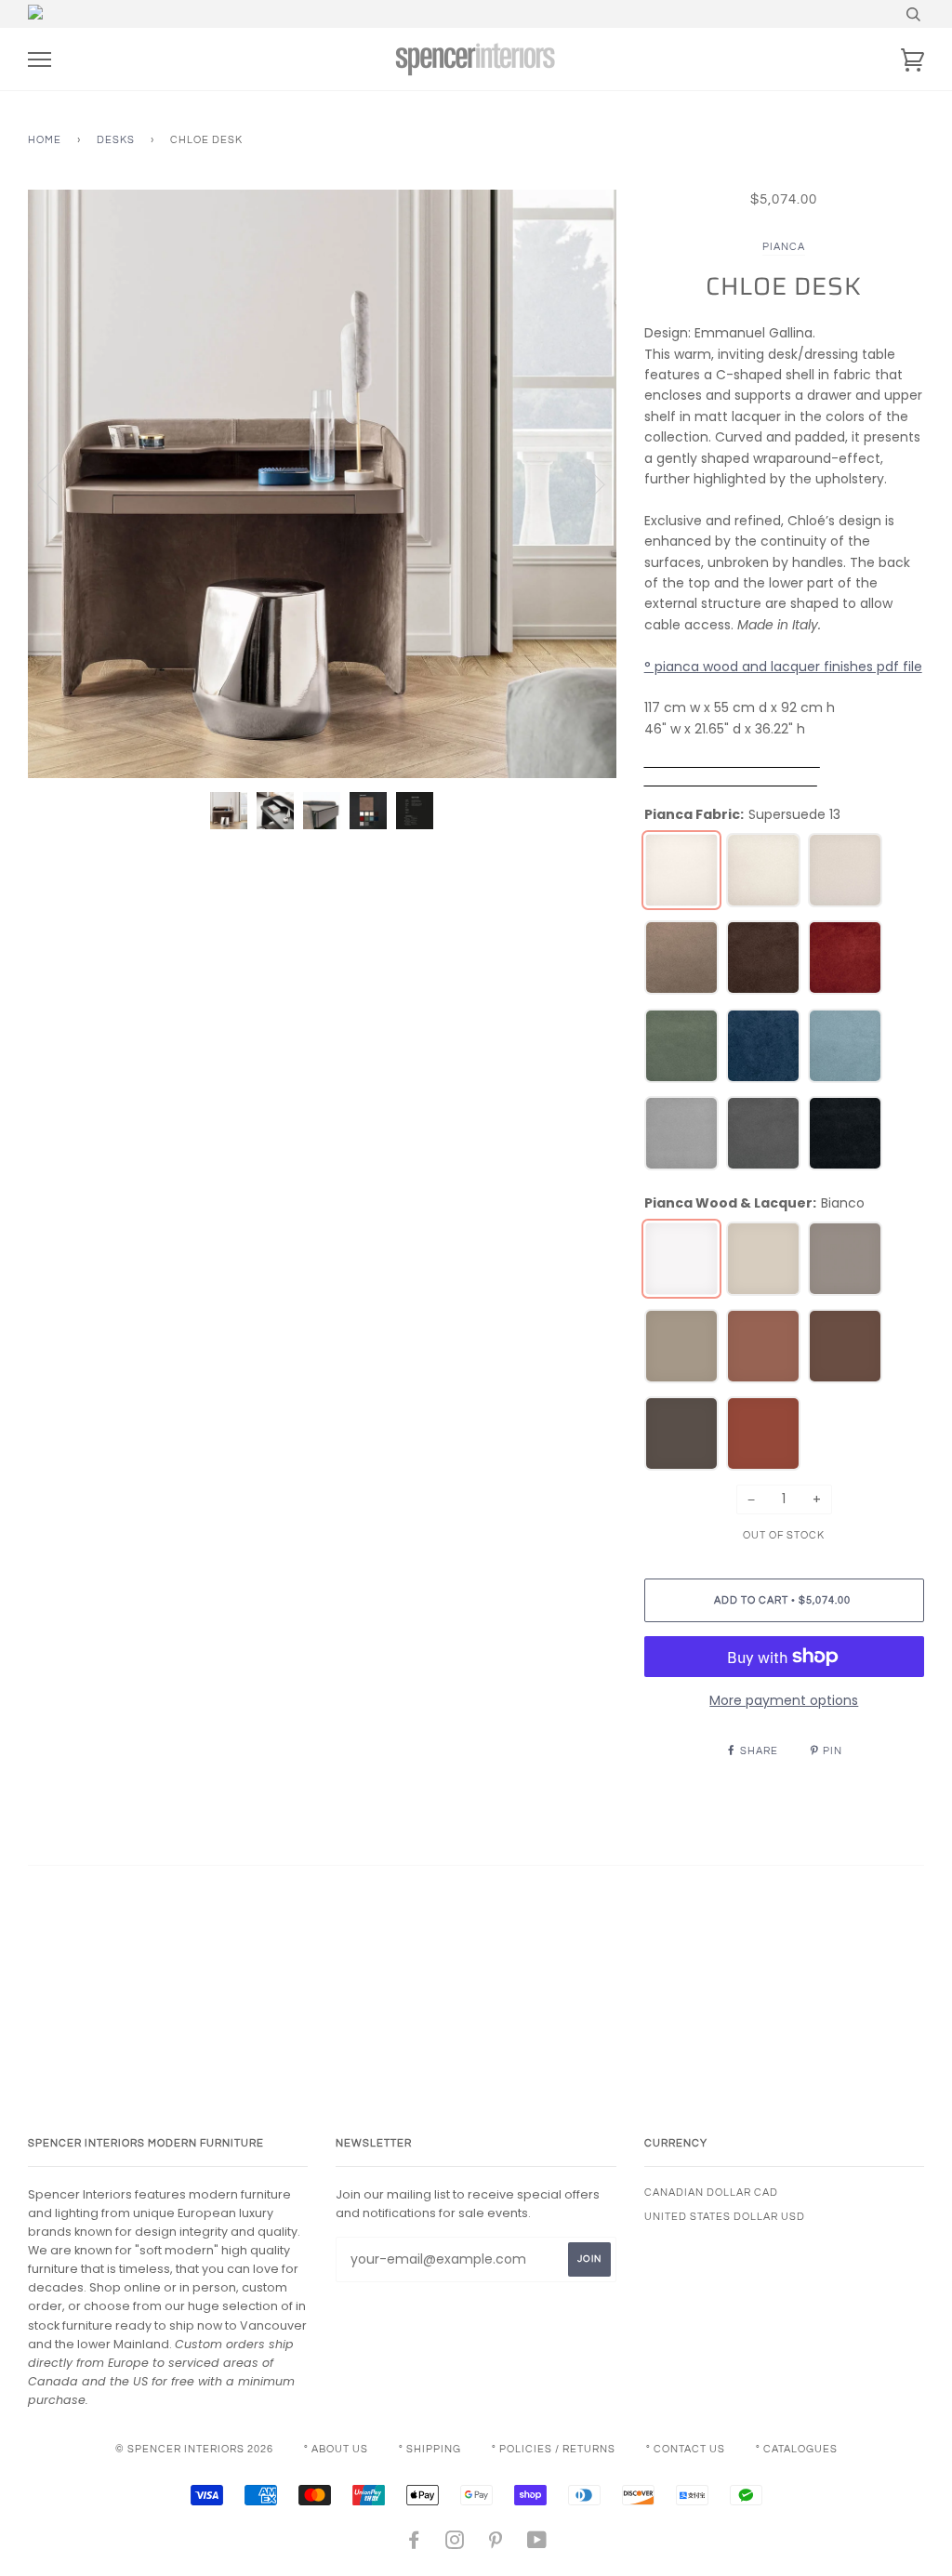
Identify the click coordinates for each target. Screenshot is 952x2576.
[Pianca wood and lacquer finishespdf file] (732, 762)
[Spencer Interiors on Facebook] (414, 2544)
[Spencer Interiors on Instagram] (455, 2544)
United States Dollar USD (725, 2217)
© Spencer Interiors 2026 (194, 2449)
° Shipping (430, 2449)
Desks (116, 140)
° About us (336, 2449)
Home (45, 140)
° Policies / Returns (554, 2449)
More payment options (784, 1700)
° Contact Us (686, 2449)
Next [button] (582, 483)
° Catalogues (797, 2449)
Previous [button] (59, 483)
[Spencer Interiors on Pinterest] (496, 2544)
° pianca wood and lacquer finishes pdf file (783, 667)
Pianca (784, 247)
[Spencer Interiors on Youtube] (537, 2544)
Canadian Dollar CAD (711, 2193)
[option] (322, 484)
